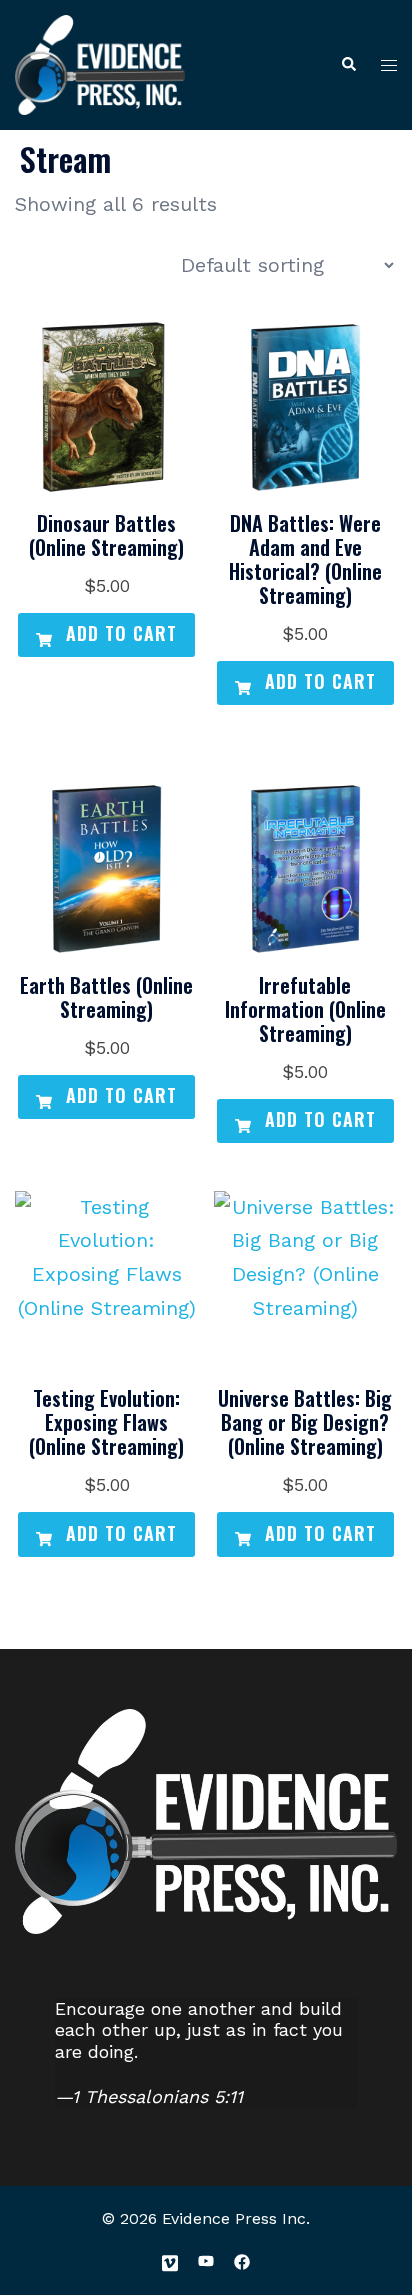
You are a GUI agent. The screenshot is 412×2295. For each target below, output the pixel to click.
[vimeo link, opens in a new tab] (170, 2260)
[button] (348, 65)
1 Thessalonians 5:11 (157, 2096)
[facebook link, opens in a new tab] (242, 2260)
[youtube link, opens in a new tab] (206, 2260)
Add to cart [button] (118, 633)
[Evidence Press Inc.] (100, 63)
